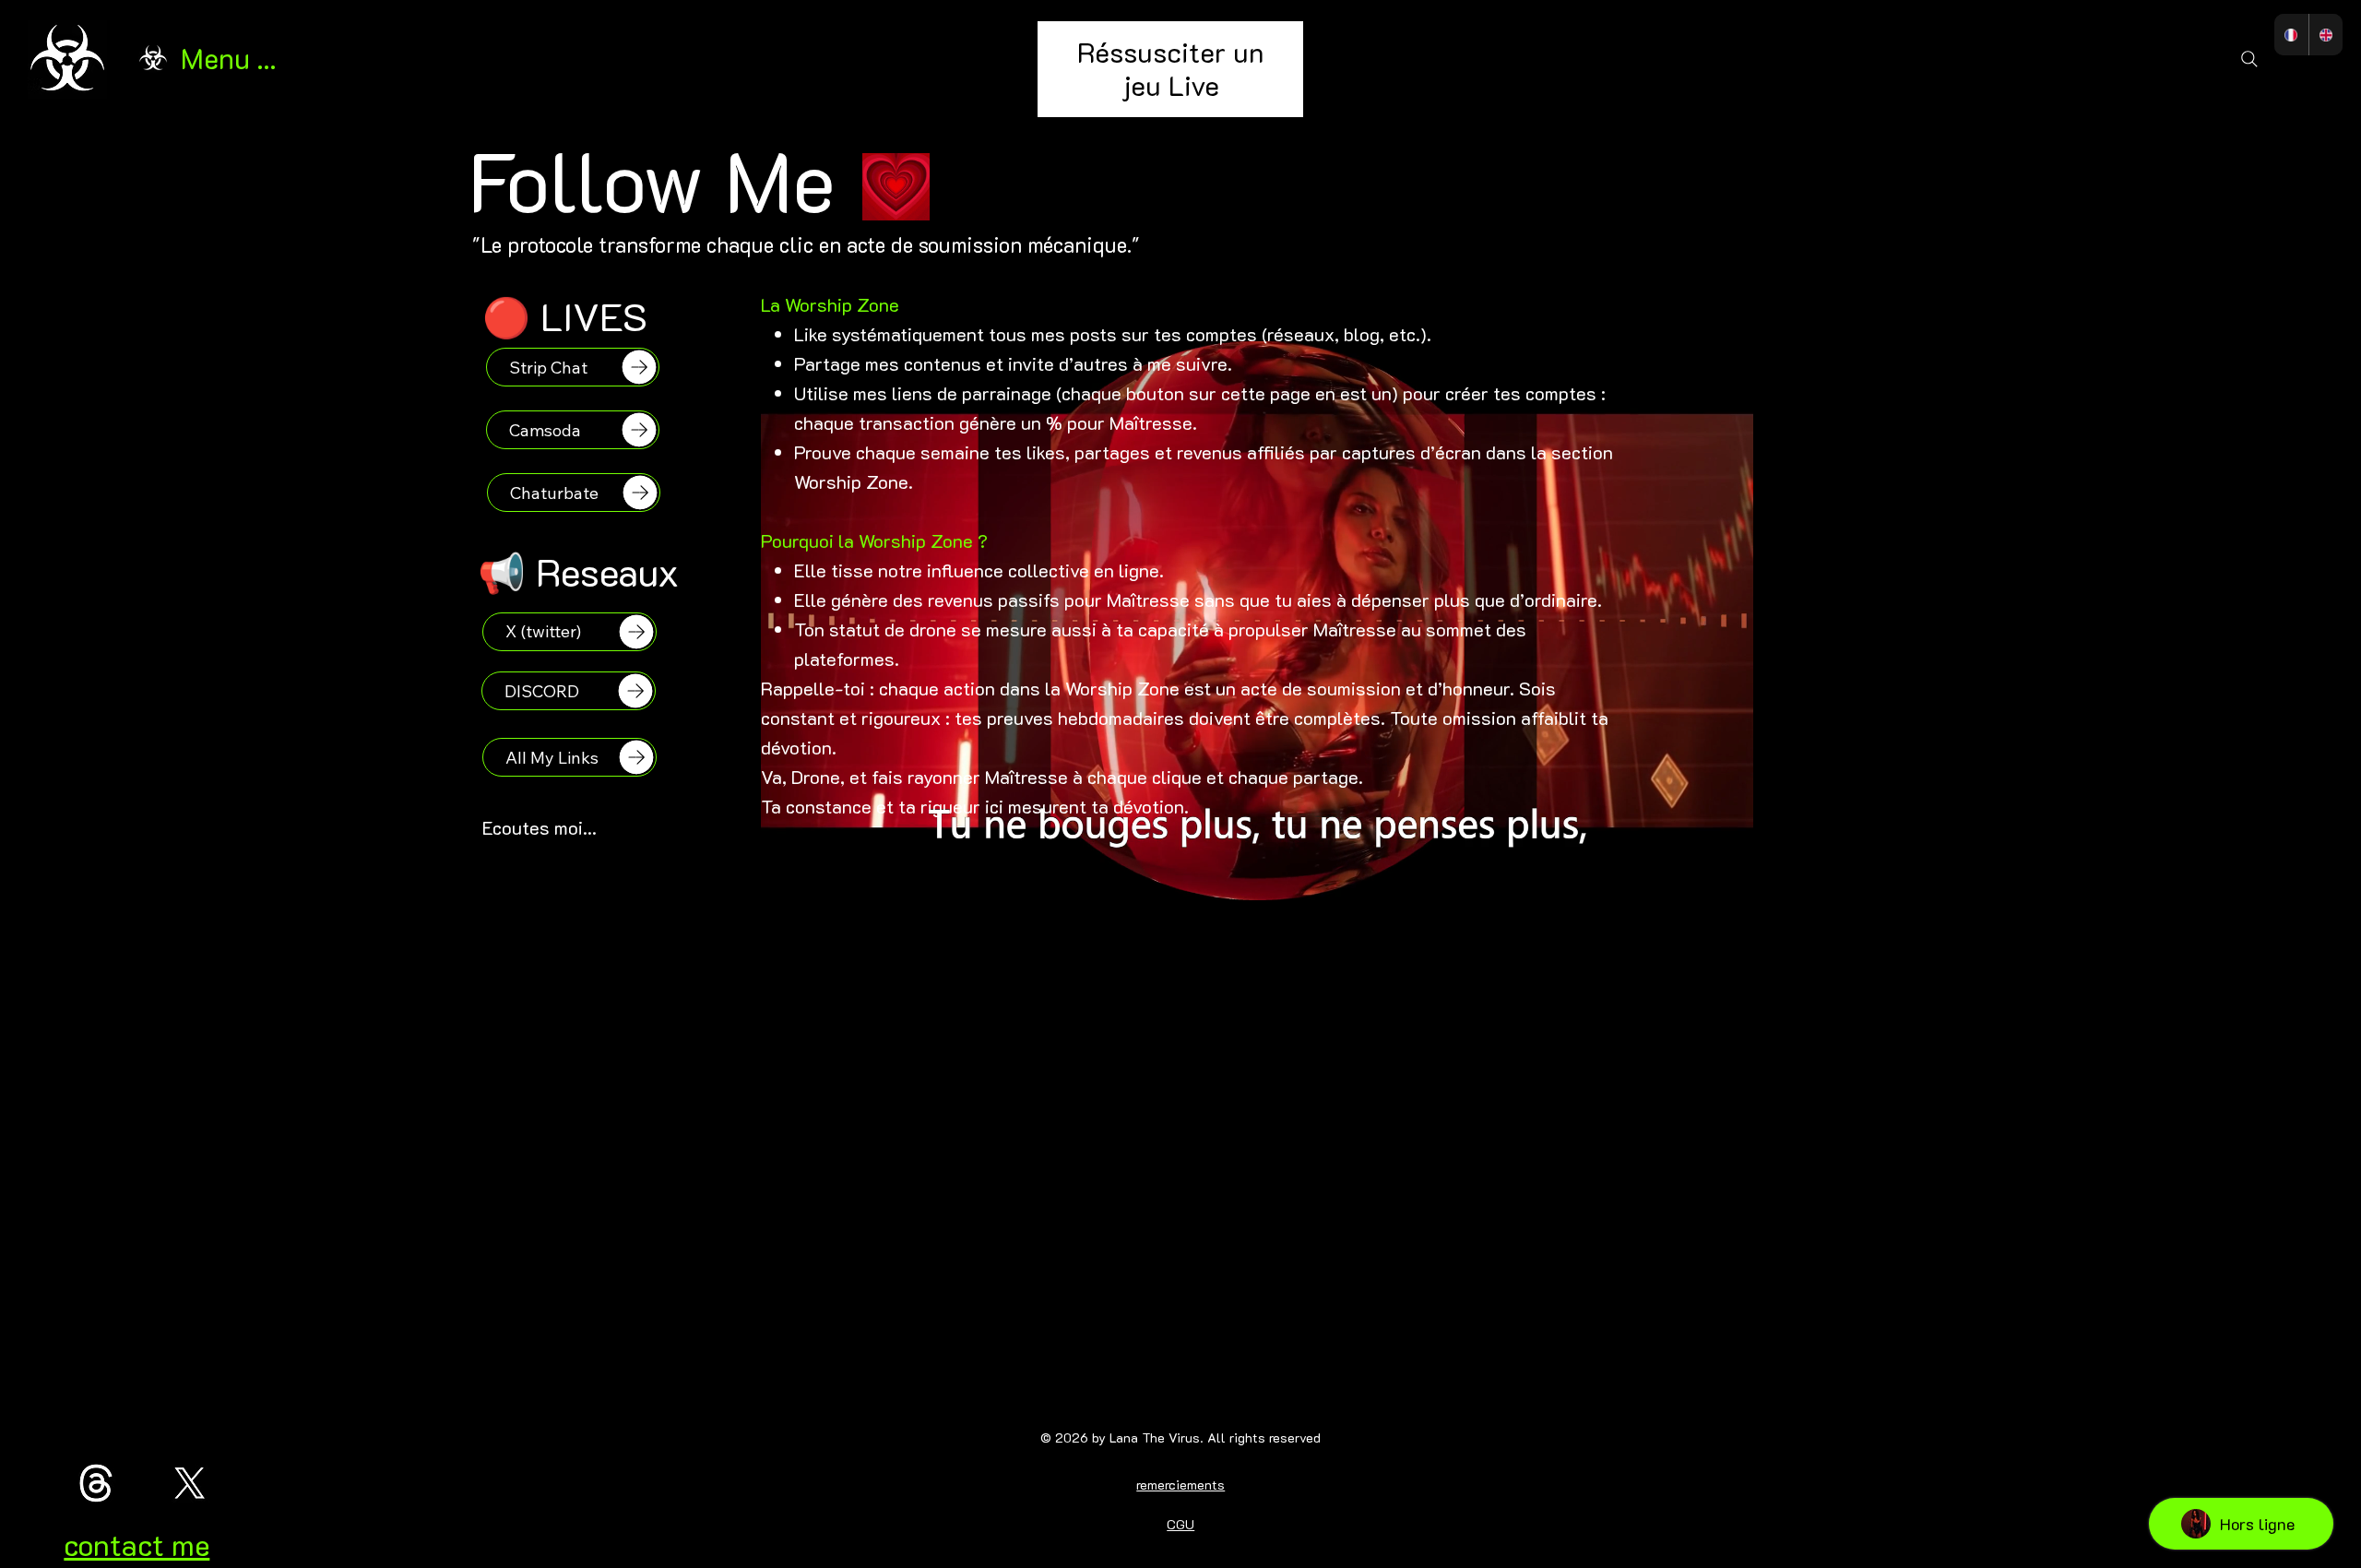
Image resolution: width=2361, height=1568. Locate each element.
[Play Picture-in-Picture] (1697, 927)
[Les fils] (96, 1483)
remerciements (1180, 1485)
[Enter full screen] (1728, 927)
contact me (136, 1544)
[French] (2291, 35)
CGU (1180, 1524)
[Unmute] (816, 927)
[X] (190, 1483)
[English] (2325, 35)
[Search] (2249, 59)
